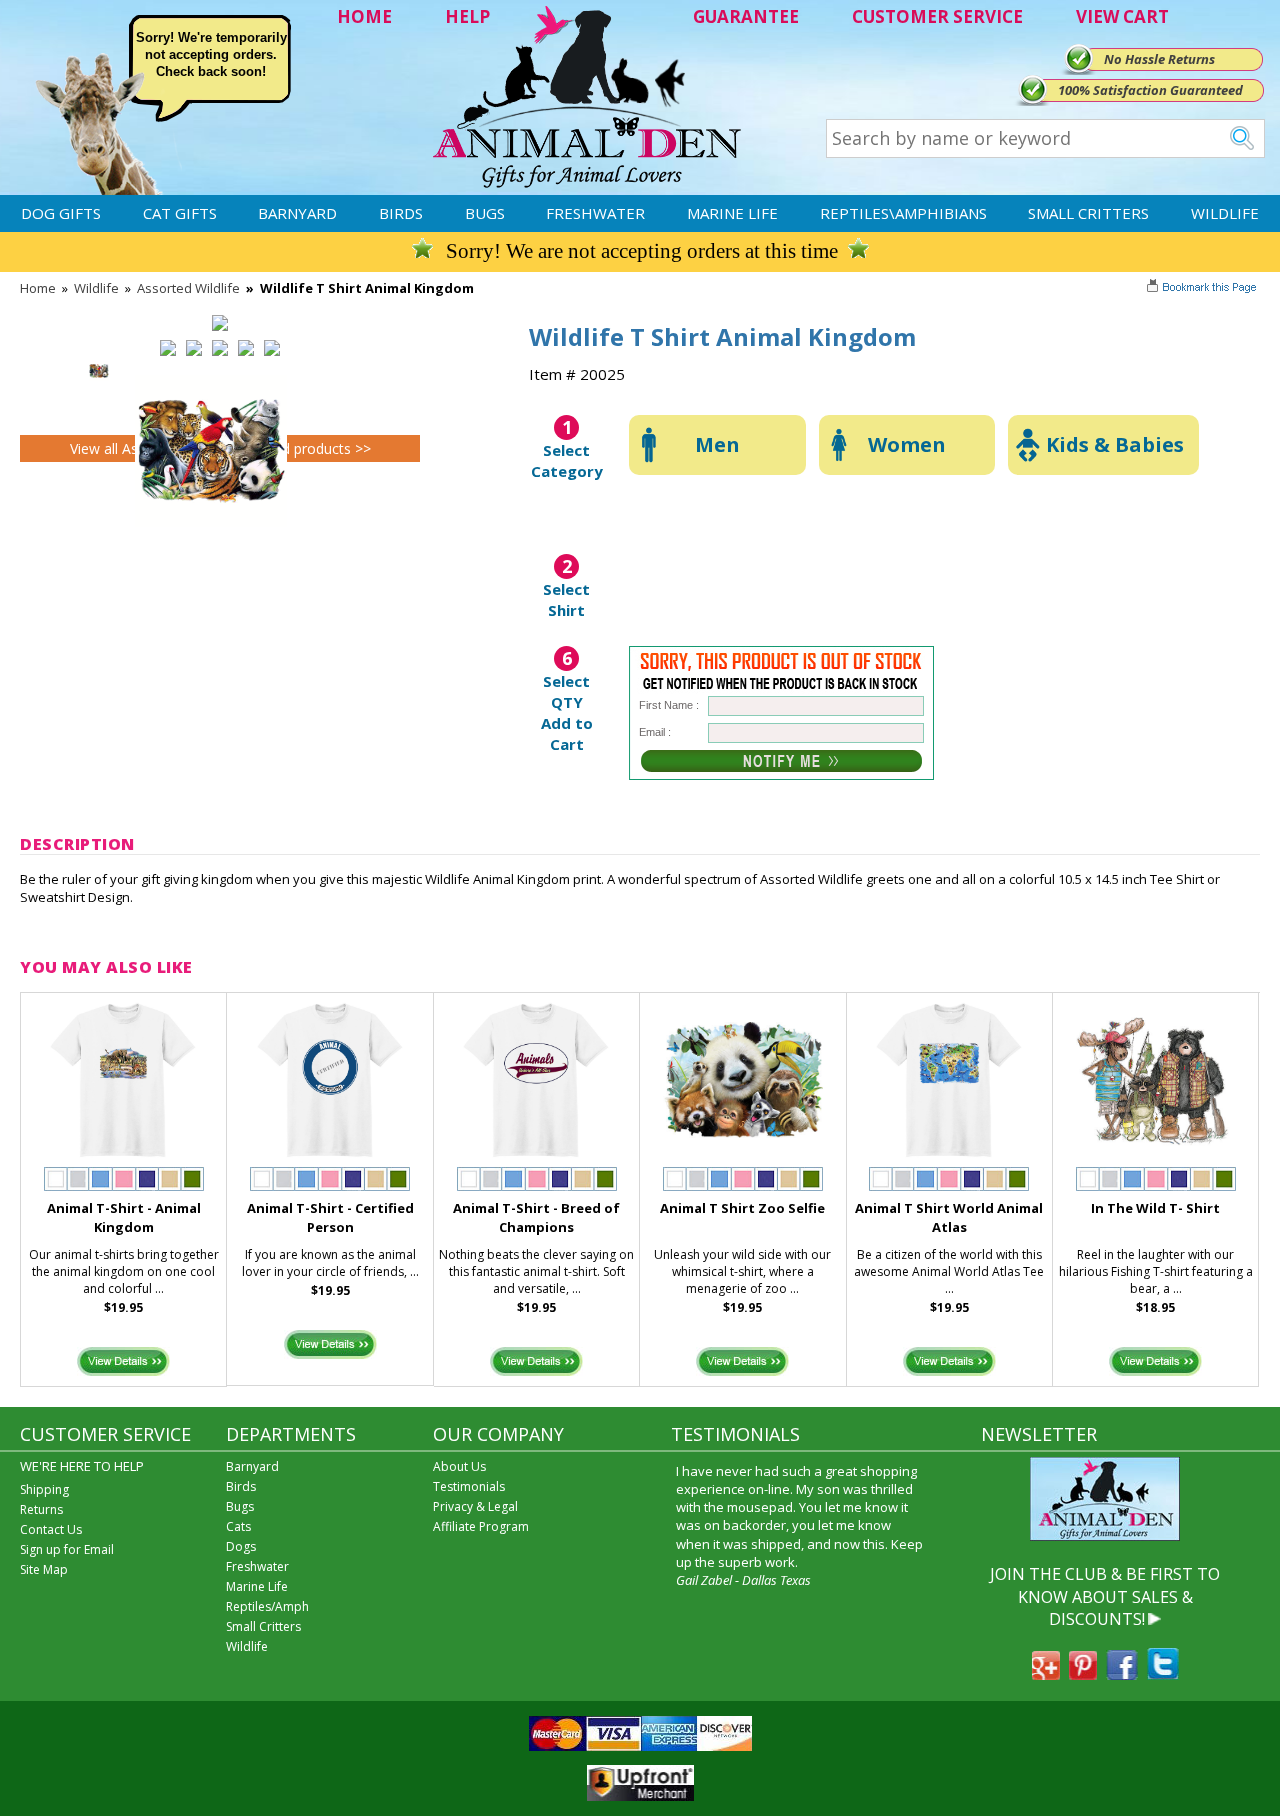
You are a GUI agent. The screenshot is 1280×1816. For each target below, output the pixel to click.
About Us (459, 1466)
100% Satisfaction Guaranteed (1150, 90)
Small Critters (1088, 213)
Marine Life (732, 213)
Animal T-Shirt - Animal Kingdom (124, 1217)
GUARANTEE (746, 16)
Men (717, 444)
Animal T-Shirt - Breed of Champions (536, 1217)
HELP (467, 16)
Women (907, 444)
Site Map (44, 1569)
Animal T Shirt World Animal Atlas (949, 1217)
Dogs (241, 1546)
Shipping (44, 1489)
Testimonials (469, 1486)
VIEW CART (1122, 16)
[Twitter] (1163, 1674)
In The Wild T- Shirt (1155, 1208)
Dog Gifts (61, 213)
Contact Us (51, 1529)
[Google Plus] (1046, 1674)
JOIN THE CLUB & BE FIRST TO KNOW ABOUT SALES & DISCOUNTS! (1105, 1596)
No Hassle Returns (1159, 59)
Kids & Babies (1115, 444)
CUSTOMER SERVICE (937, 16)
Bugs (485, 213)
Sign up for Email (67, 1549)
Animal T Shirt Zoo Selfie (742, 1208)
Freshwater (595, 213)
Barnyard (297, 213)
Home (38, 288)
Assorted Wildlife (188, 288)
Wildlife (1225, 213)
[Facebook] (1122, 1674)
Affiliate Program (481, 1526)
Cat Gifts (180, 213)
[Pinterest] (1083, 1674)
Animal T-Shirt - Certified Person (330, 1217)
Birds (401, 213)
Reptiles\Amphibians (903, 213)
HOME (364, 16)
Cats (238, 1526)
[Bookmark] (1203, 289)
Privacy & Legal (475, 1506)
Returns (41, 1509)
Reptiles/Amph (267, 1606)
